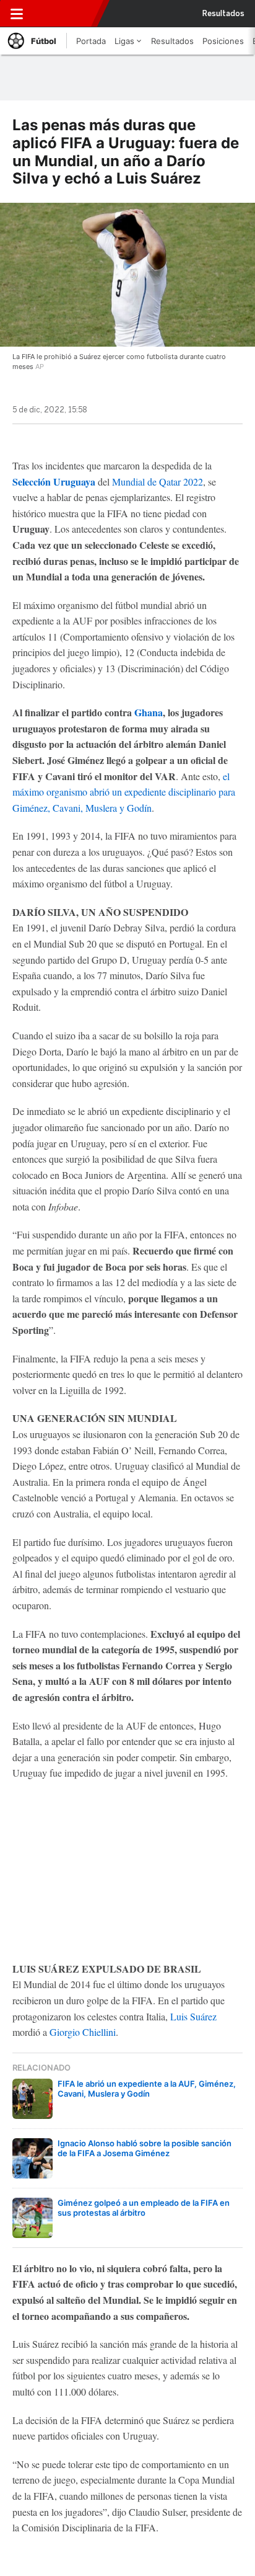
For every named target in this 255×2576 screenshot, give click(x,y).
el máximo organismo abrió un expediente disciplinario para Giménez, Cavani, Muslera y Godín (124, 792)
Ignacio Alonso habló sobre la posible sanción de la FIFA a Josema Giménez (145, 2148)
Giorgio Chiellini (83, 2032)
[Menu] (17, 14)
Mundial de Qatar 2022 (158, 482)
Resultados (223, 14)
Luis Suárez (193, 2016)
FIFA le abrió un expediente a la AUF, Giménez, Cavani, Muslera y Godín (147, 2089)
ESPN (66, 14)
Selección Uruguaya (54, 482)
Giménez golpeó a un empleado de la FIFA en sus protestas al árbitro (144, 2208)
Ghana (149, 712)
